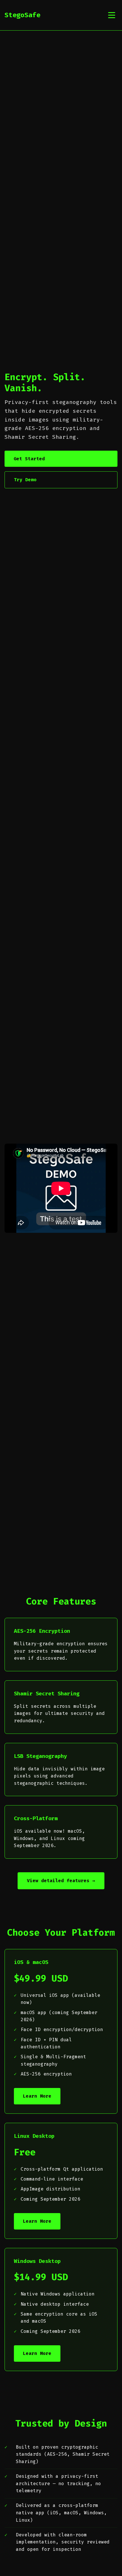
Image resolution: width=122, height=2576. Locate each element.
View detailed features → (61, 1881)
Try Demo (25, 480)
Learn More (37, 2096)
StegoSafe (22, 15)
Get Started (29, 459)
